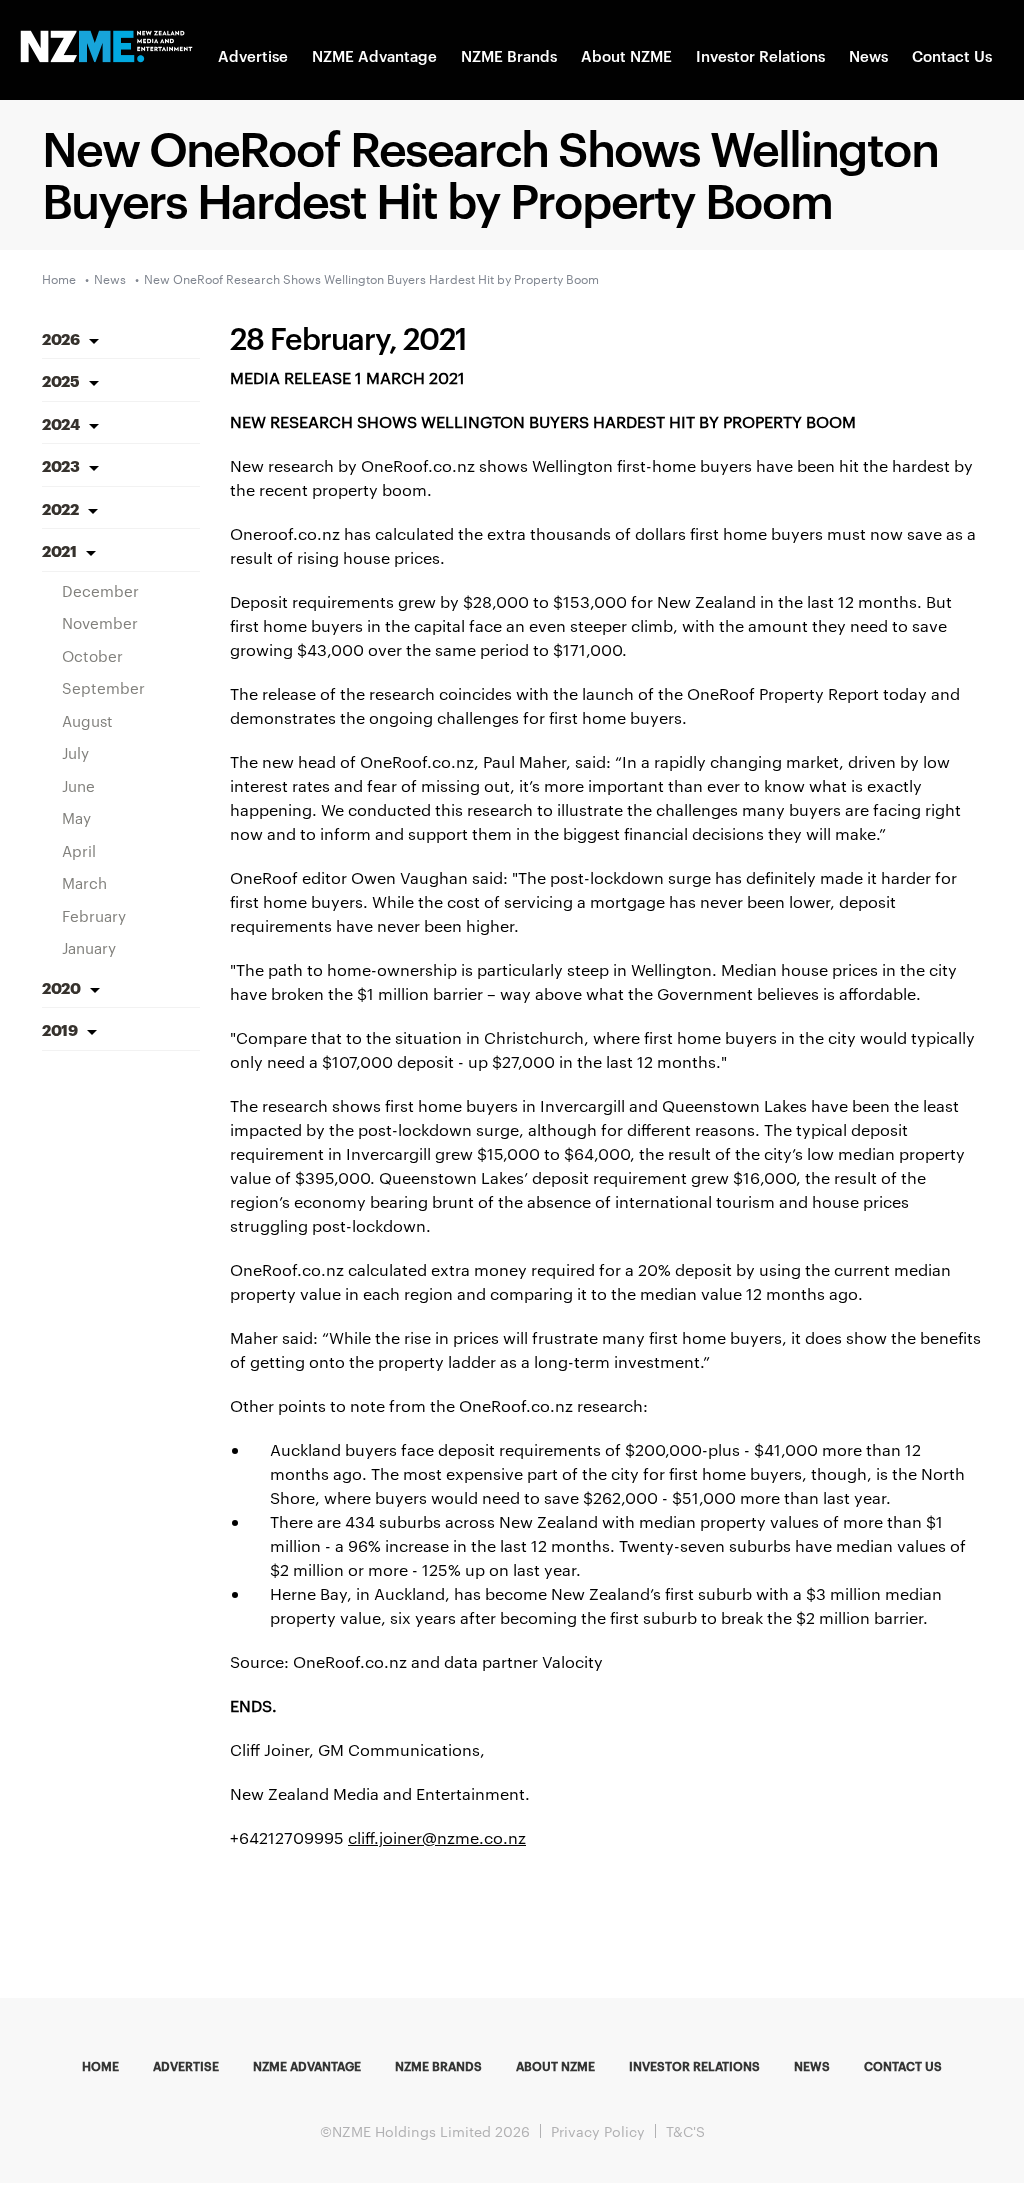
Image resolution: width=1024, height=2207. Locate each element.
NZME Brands (509, 55)
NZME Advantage (374, 55)
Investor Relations (760, 55)
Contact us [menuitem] (903, 2065)
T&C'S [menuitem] (685, 2131)
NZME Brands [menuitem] (438, 2065)
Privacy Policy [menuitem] (598, 2131)
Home (59, 278)
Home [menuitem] (100, 2065)
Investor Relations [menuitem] (694, 2065)
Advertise (253, 55)
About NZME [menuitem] (555, 2065)
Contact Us (952, 55)
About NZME (626, 55)
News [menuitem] (812, 2065)
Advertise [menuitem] (186, 2065)
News (868, 55)
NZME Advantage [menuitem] (307, 2065)
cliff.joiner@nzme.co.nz (437, 1837)
